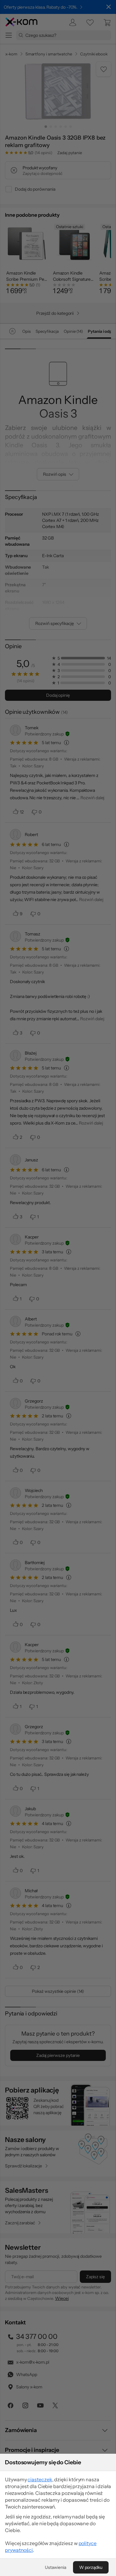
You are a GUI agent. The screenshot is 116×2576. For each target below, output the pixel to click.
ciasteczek (40, 2479)
